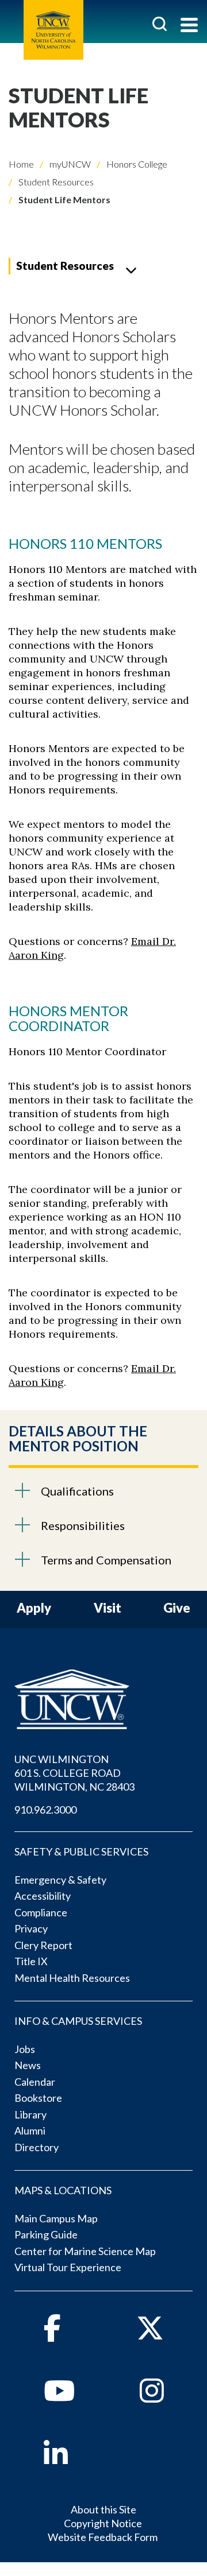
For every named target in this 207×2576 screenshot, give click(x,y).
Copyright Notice (103, 2523)
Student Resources (55, 182)
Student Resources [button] (65, 266)
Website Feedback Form (103, 2537)
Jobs (25, 2049)
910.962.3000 (45, 1810)
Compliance (41, 1912)
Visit (108, 1608)
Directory (37, 2147)
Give (177, 1608)
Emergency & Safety (60, 1880)
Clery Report (43, 1945)
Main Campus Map (56, 2218)
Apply (34, 1608)
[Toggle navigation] (189, 26)
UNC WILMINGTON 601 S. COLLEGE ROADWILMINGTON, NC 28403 (74, 1773)
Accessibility (43, 1896)
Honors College (136, 164)
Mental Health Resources (72, 1978)
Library (30, 2114)
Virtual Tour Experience (68, 2267)
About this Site (103, 2509)
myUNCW (69, 164)
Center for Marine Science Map (85, 2251)
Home (21, 164)
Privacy (31, 1928)
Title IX (31, 1961)
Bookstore (38, 2098)
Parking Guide (46, 2234)
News (28, 2065)
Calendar (35, 2082)
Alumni (30, 2130)
